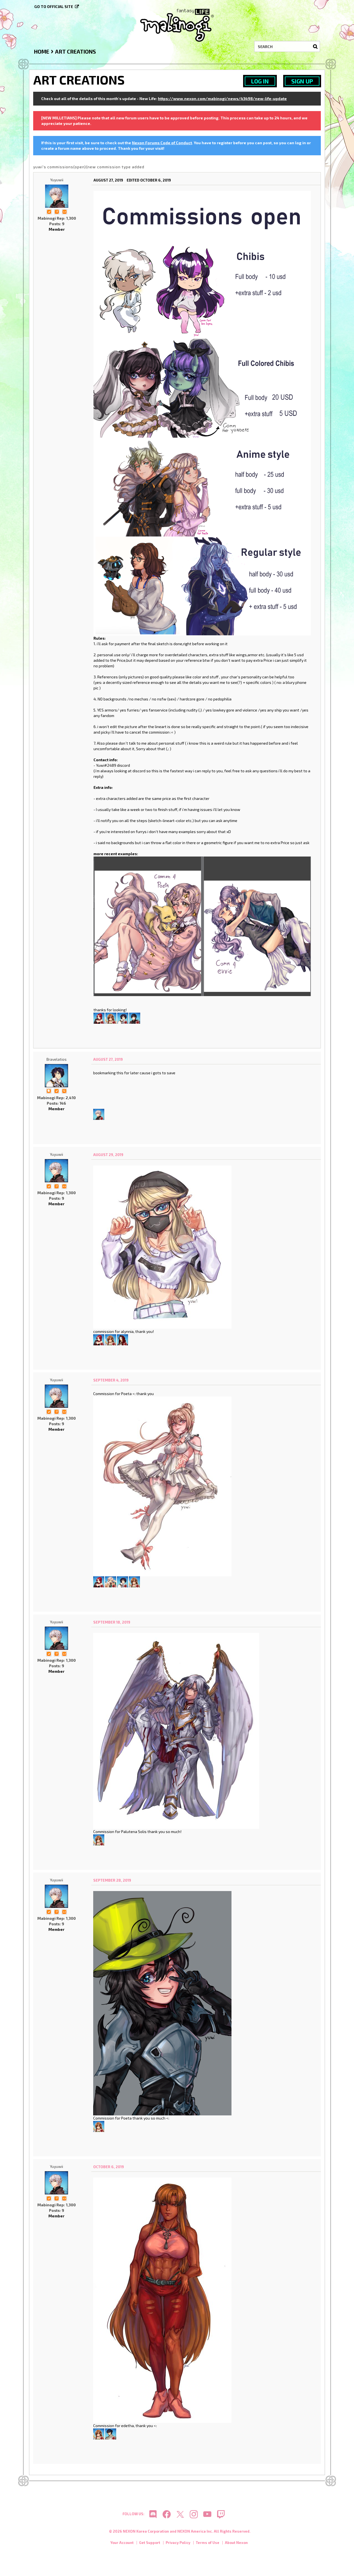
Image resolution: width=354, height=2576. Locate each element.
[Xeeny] (111, 1581)
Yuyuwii (57, 180)
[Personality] (64, 211)
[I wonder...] (64, 1090)
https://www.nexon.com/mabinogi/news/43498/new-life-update (222, 99)
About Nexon (236, 2543)
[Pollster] (57, 211)
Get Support (150, 2543)
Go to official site (54, 6)
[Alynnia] (99, 1017)
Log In (260, 81)
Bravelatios (57, 1059)
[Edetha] (111, 2433)
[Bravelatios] (123, 1017)
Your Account (122, 2543)
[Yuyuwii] (57, 196)
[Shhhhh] (49, 1090)
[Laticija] (123, 1339)
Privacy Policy (178, 2543)
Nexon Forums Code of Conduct (162, 143)
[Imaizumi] (111, 1017)
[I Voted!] (49, 211)
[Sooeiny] (135, 1017)
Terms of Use (208, 2543)
